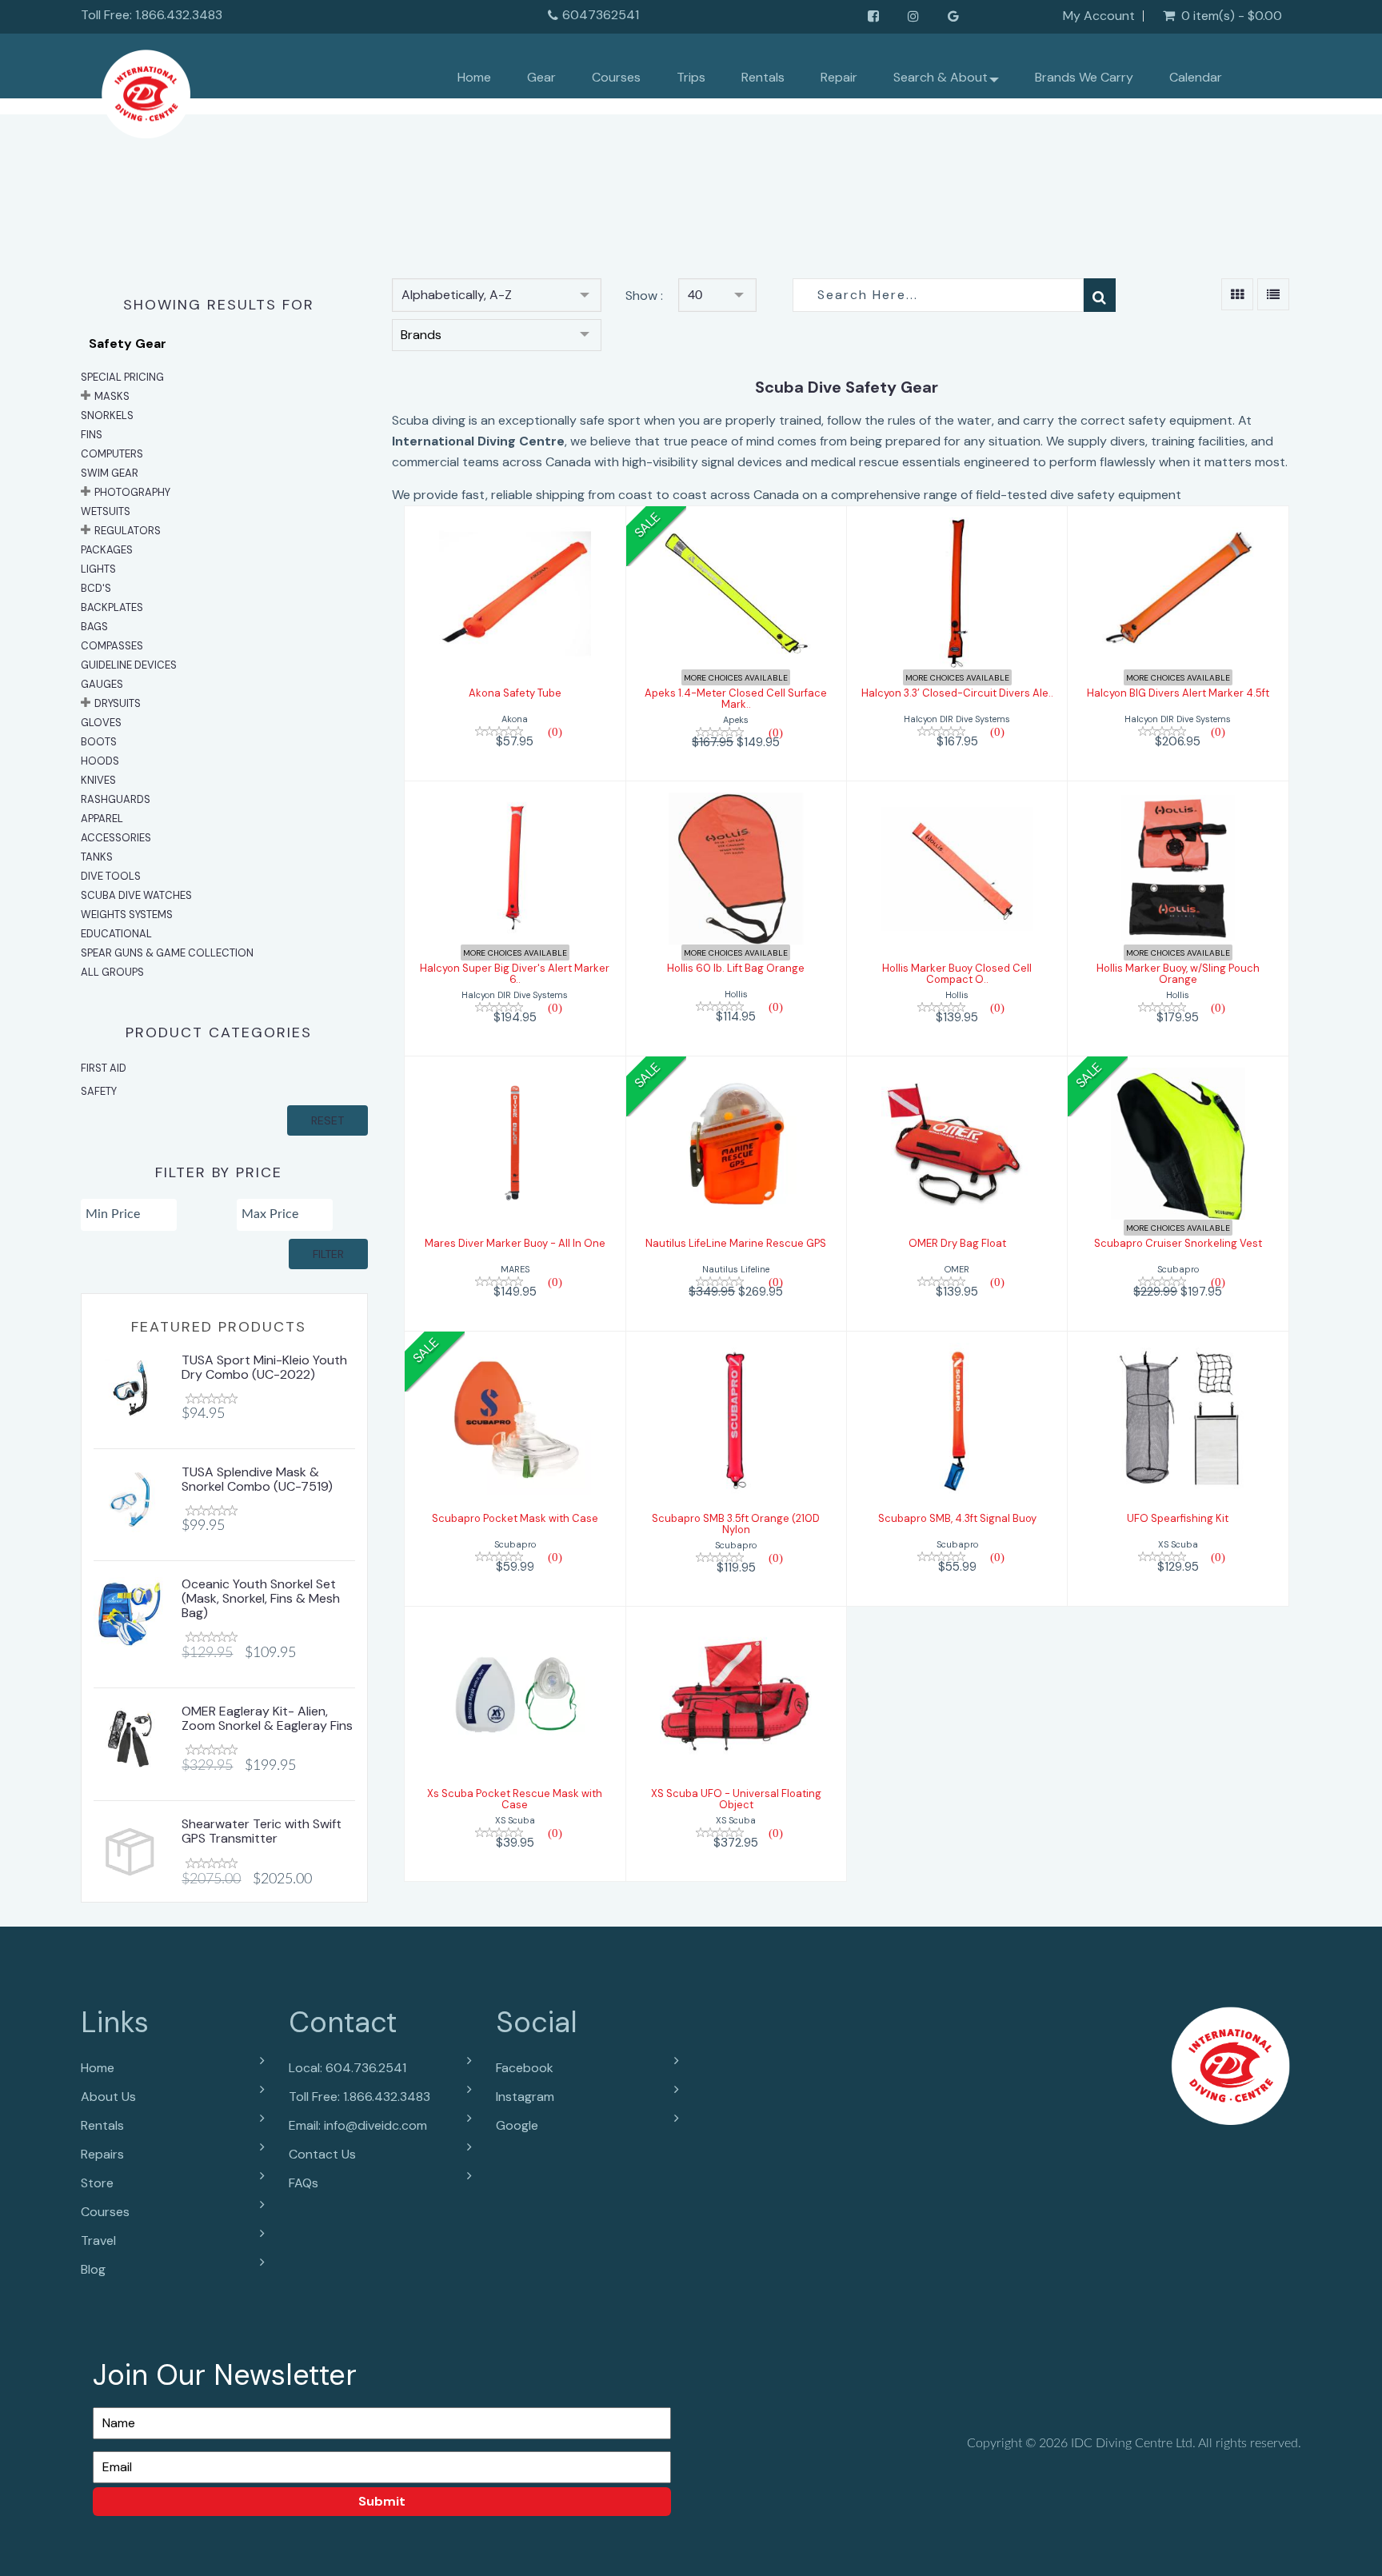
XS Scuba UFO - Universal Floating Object (736, 1799)
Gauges (102, 684)
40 (695, 295)
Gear (541, 77)
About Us (108, 2097)
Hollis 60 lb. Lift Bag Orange (736, 968)
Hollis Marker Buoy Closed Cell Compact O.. (957, 974)
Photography (132, 492)
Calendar (1196, 77)
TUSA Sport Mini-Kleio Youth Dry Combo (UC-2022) (264, 1367)
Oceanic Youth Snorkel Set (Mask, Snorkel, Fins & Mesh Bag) (261, 1598)
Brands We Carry (1084, 77)
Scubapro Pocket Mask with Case (515, 1518)
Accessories (116, 838)
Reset (328, 1120)
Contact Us (322, 2154)
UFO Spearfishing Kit (1178, 1518)
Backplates (112, 607)
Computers (112, 454)
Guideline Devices (129, 665)
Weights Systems (127, 915)
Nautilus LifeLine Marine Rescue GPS (736, 1243)
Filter (328, 1254)
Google (517, 2125)
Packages (107, 550)
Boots (99, 742)
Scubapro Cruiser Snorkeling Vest (1178, 1243)
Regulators (128, 531)
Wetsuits (106, 511)
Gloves (101, 723)
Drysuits (118, 703)
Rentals (763, 77)
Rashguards (116, 799)
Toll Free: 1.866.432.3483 (359, 2097)
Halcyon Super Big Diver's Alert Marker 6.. (515, 974)
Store (97, 2183)
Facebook (525, 2068)
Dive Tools (111, 876)
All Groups (112, 972)
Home (474, 77)
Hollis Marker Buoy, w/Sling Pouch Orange (1178, 974)
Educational (116, 934)
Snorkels (107, 415)
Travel (98, 2241)
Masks (112, 396)
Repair (839, 77)
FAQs (304, 2183)
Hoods (100, 761)
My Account (1099, 16)
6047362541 (601, 15)
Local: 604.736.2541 (347, 2068)
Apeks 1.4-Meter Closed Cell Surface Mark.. (736, 699)
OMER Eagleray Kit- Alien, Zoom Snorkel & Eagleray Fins (267, 1718)
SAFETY (99, 1091)
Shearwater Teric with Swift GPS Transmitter (262, 1831)
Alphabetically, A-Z (457, 295)
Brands (421, 335)
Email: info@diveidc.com (358, 2125)
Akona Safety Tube (515, 693)
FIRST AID (104, 1068)
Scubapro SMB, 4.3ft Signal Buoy (957, 1518)
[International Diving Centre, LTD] (146, 90)
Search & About (941, 77)
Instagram (525, 2097)
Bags (94, 627)
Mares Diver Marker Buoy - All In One (515, 1243)
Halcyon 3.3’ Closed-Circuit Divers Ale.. (957, 693)
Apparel (102, 819)
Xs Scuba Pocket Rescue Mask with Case (515, 1799)
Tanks (97, 857)
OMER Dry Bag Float (957, 1243)
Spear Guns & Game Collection (167, 953)
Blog (93, 2269)
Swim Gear (110, 473)
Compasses (112, 646)
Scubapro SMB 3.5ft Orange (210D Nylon (736, 1524)
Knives (98, 780)
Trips (691, 77)
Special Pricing (122, 377)
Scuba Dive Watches (136, 895)
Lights (98, 569)
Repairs (102, 2154)
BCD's (96, 588)
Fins (92, 435)
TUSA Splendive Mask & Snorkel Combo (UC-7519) (257, 1479)
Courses (616, 77)
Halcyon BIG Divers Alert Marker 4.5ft (1178, 693)
